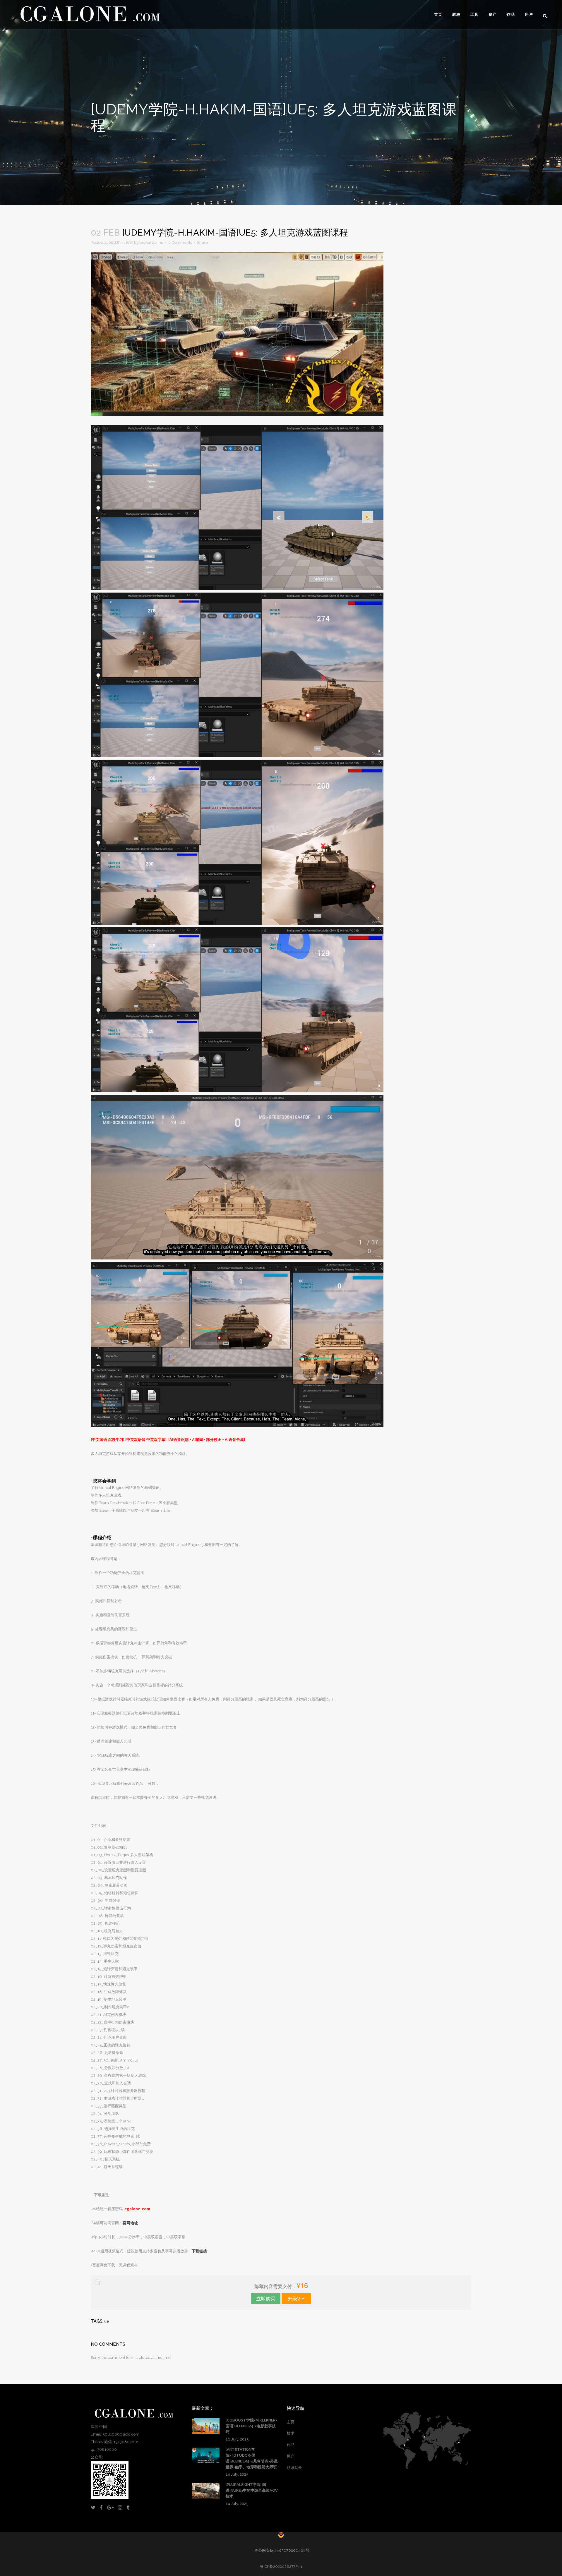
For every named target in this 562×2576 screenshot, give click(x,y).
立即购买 (266, 2298)
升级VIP (296, 2298)
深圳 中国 (99, 2427)
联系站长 (294, 2468)
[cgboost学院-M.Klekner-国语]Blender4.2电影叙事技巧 (251, 2426)
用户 (291, 2456)
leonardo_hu (151, 242)
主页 (291, 2422)
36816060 (107, 2449)
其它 (129, 242)
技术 (291, 2433)
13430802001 (126, 2442)
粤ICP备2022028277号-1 (281, 2566)
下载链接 (199, 2251)
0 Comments (180, 242)
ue (107, 2321)
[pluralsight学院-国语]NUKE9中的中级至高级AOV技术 (252, 2490)
